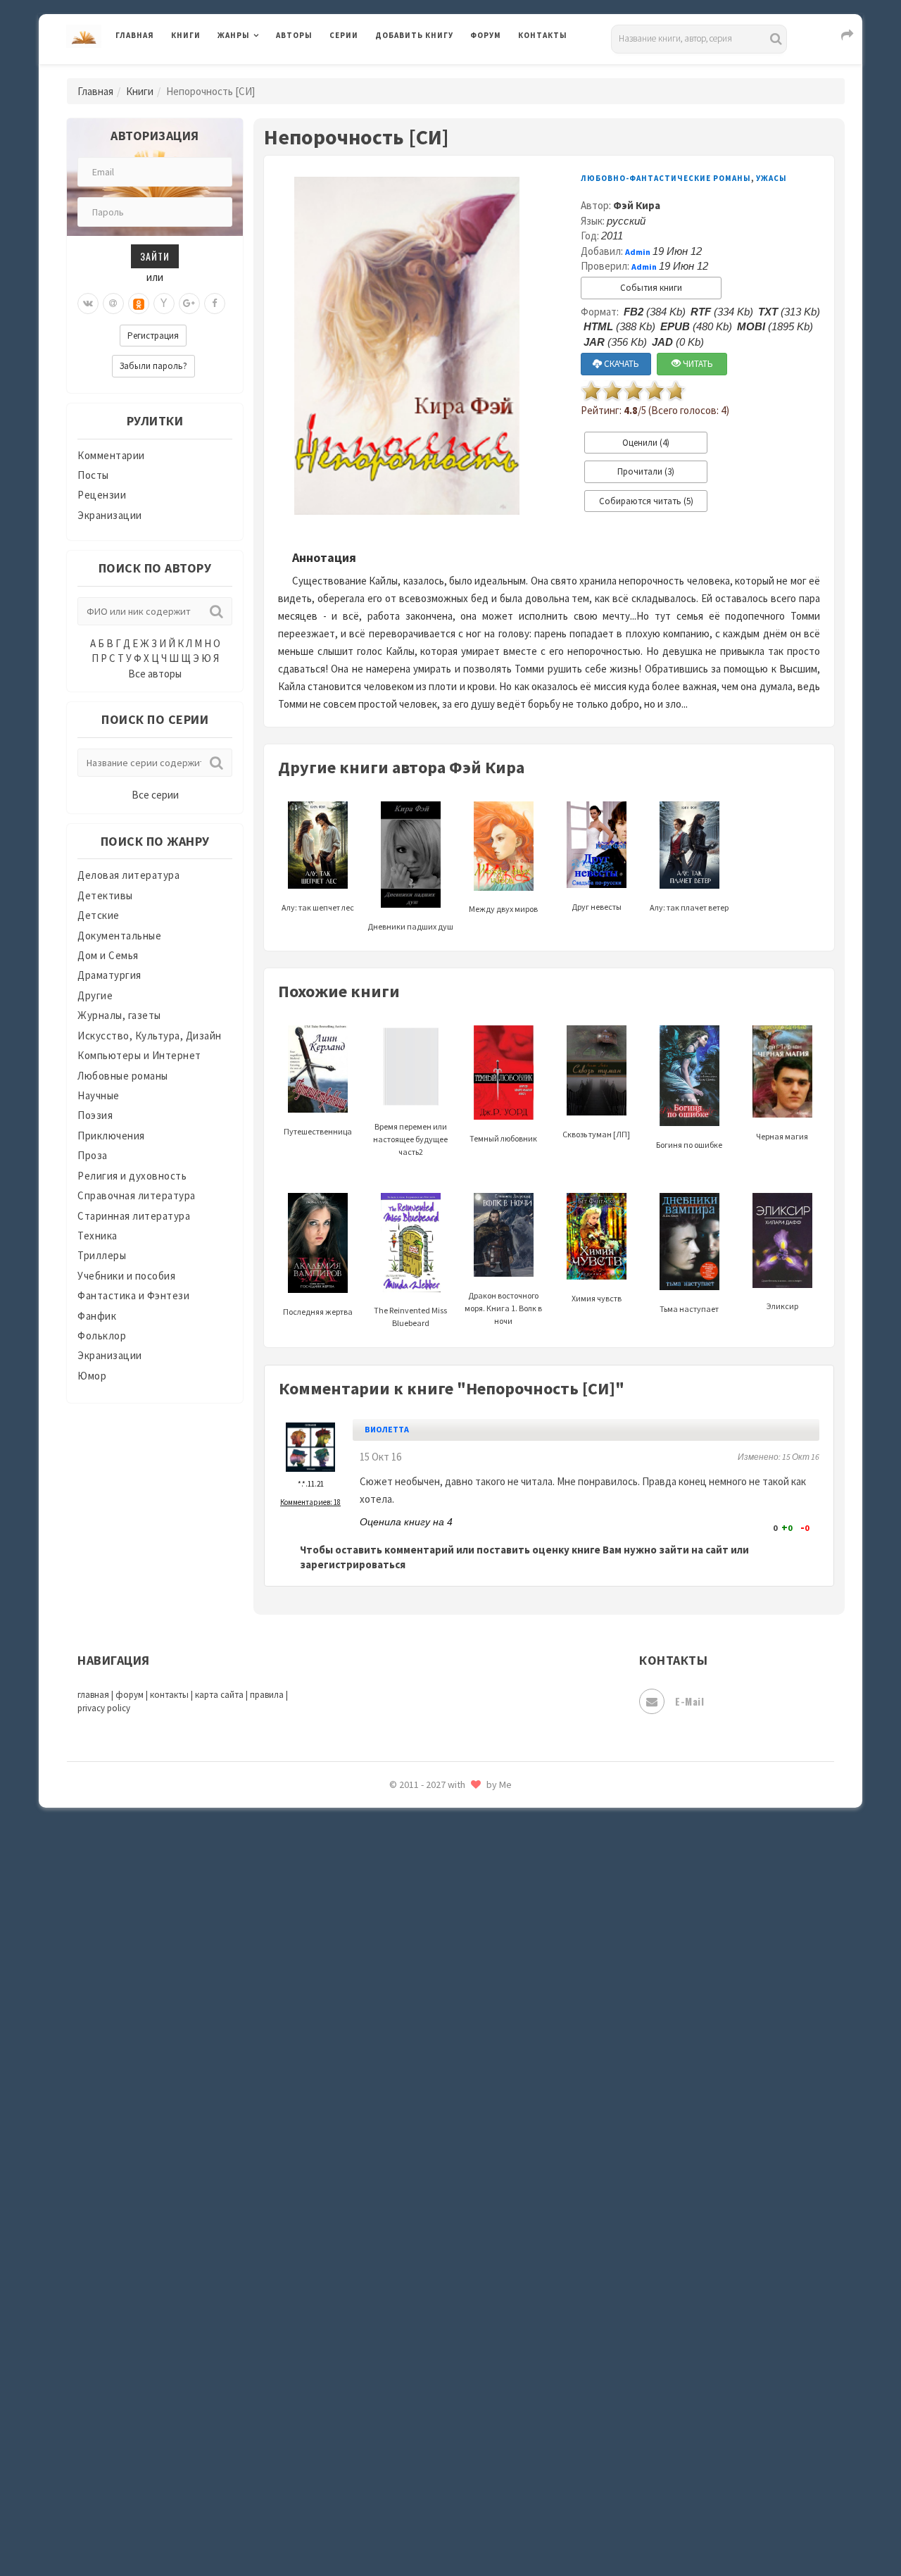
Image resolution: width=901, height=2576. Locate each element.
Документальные (119, 936)
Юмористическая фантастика (450, 2528)
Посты (93, 475)
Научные (99, 1095)
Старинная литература (134, 1216)
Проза (93, 1155)
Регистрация (153, 336)
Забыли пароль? (153, 366)
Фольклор (102, 1336)
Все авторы (155, 674)
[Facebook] (215, 304)
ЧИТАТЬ (697, 364)
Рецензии (102, 495)
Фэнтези (397, 2339)
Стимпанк (401, 2182)
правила (267, 1695)
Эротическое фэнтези (430, 2496)
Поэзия (95, 1115)
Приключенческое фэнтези (443, 1930)
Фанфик (97, 1316)
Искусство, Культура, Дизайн (150, 1036)
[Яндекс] (164, 304)
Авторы (294, 35)
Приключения (111, 1136)
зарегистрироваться (353, 1564)
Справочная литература (137, 1195)
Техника (97, 1236)
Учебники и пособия (126, 1276)
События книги (651, 288)
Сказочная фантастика (433, 2025)
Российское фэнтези (428, 1993)
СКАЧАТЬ (620, 364)
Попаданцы (405, 1835)
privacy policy (104, 1708)
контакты (169, 1695)
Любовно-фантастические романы (666, 178)
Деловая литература (426, 72)
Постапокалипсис (421, 1899)
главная (93, 1695)
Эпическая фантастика (433, 2402)
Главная (135, 35)
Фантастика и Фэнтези (133, 1295)
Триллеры (102, 1255)
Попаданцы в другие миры (441, 1867)
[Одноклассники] (139, 304)
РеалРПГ (396, 1961)
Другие (95, 995)
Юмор (92, 1376)
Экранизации (110, 515)
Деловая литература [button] (267, 72)
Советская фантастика (433, 2087)
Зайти (155, 256)
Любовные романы (123, 1076)
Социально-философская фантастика (470, 2150)
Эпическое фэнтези (424, 2434)
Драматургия (109, 975)
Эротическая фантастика (439, 2465)
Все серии (155, 795)
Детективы (105, 895)
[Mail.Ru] (113, 304)
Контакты (543, 35)
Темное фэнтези (416, 2213)
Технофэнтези (412, 2245)
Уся (385, 2308)
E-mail (689, 1701)
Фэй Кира (637, 205)
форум (130, 1695)
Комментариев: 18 (310, 1502)
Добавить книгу (414, 35)
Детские (99, 915)
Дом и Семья (108, 955)
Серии (344, 35)
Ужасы (392, 2276)
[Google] (189, 304)
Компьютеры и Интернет (139, 1055)
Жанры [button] (234, 35)
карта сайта (219, 1695)
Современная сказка (426, 2119)
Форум (486, 35)
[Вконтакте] (88, 304)
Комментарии (111, 455)
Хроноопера (405, 2370)
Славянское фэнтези (427, 2056)
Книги (186, 35)
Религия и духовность (132, 1176)
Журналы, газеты (119, 1015)
